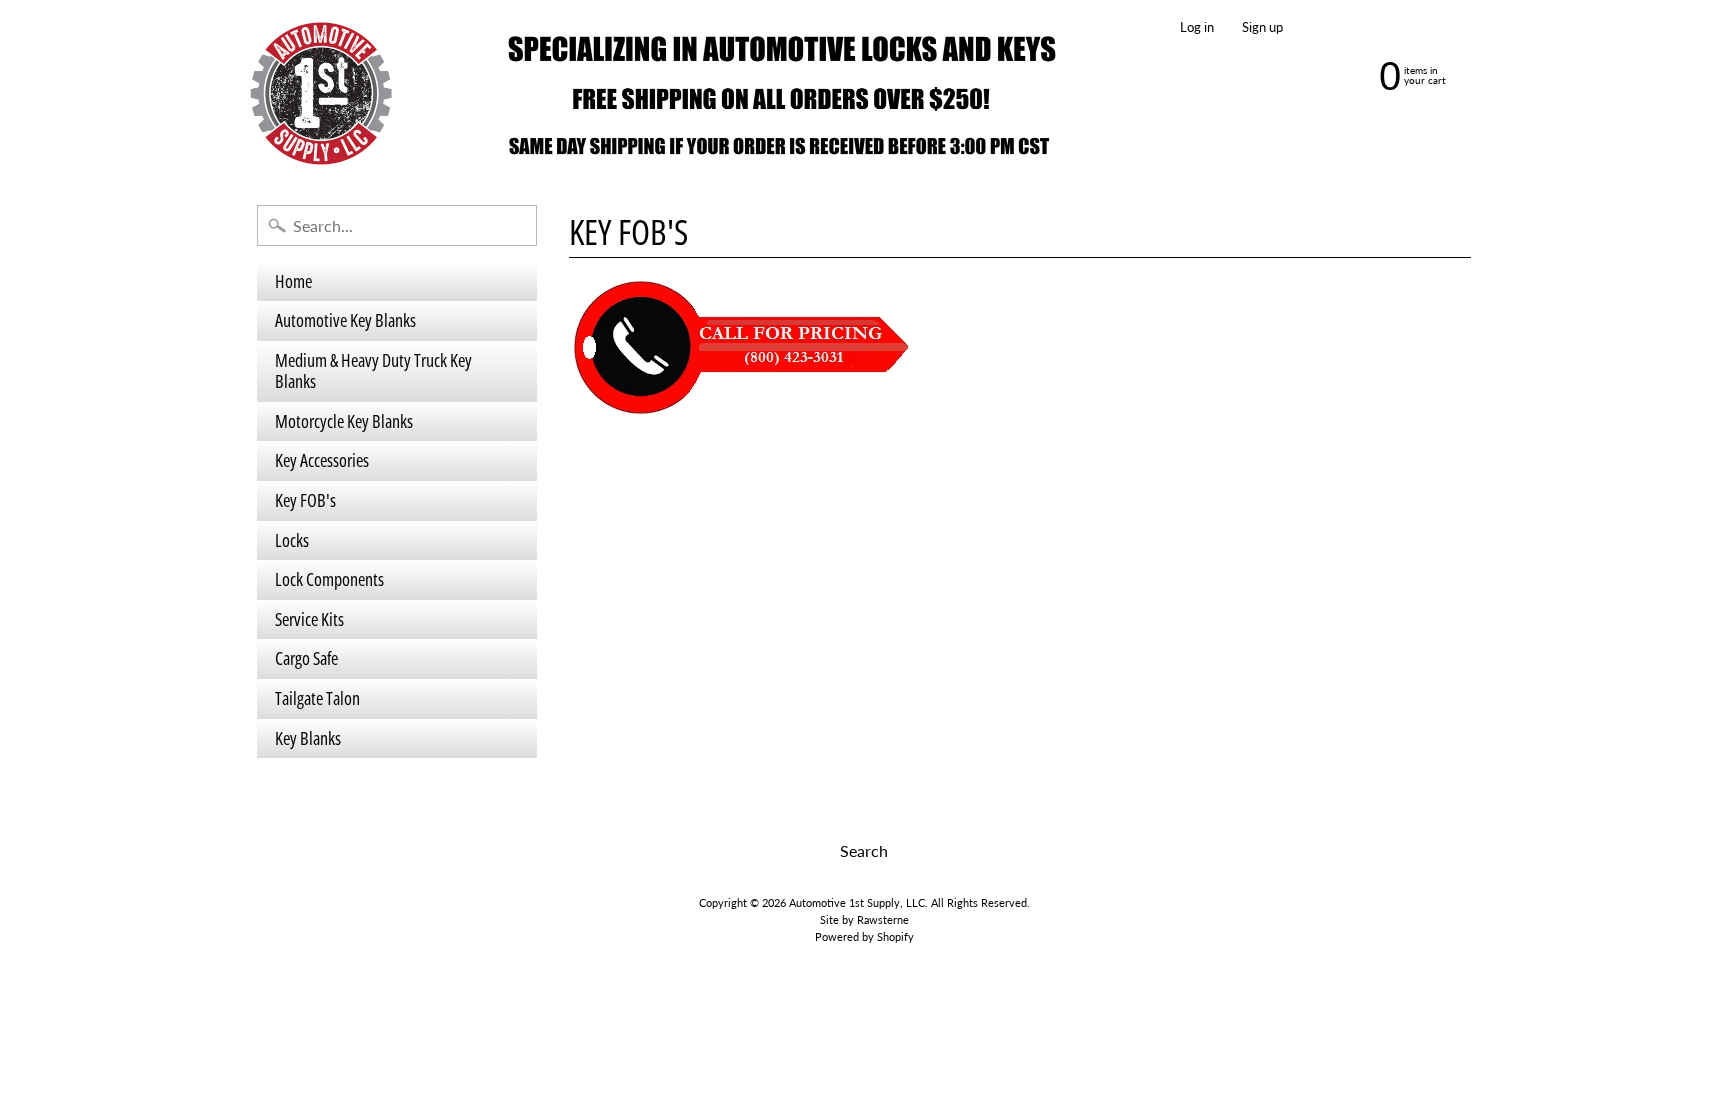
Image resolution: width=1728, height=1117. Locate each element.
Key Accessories (322, 460)
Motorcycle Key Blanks (344, 421)
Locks (292, 540)
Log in (1197, 27)
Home (293, 281)
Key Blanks (308, 738)
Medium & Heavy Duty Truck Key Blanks (373, 371)
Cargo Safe (306, 658)
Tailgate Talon (317, 698)
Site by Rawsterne (864, 919)
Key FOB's (305, 500)
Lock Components (329, 579)
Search (864, 850)
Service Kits (309, 619)
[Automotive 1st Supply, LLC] (665, 94)
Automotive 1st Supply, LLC (857, 902)
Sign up (1262, 27)
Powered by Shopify (864, 936)
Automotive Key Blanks (345, 320)
